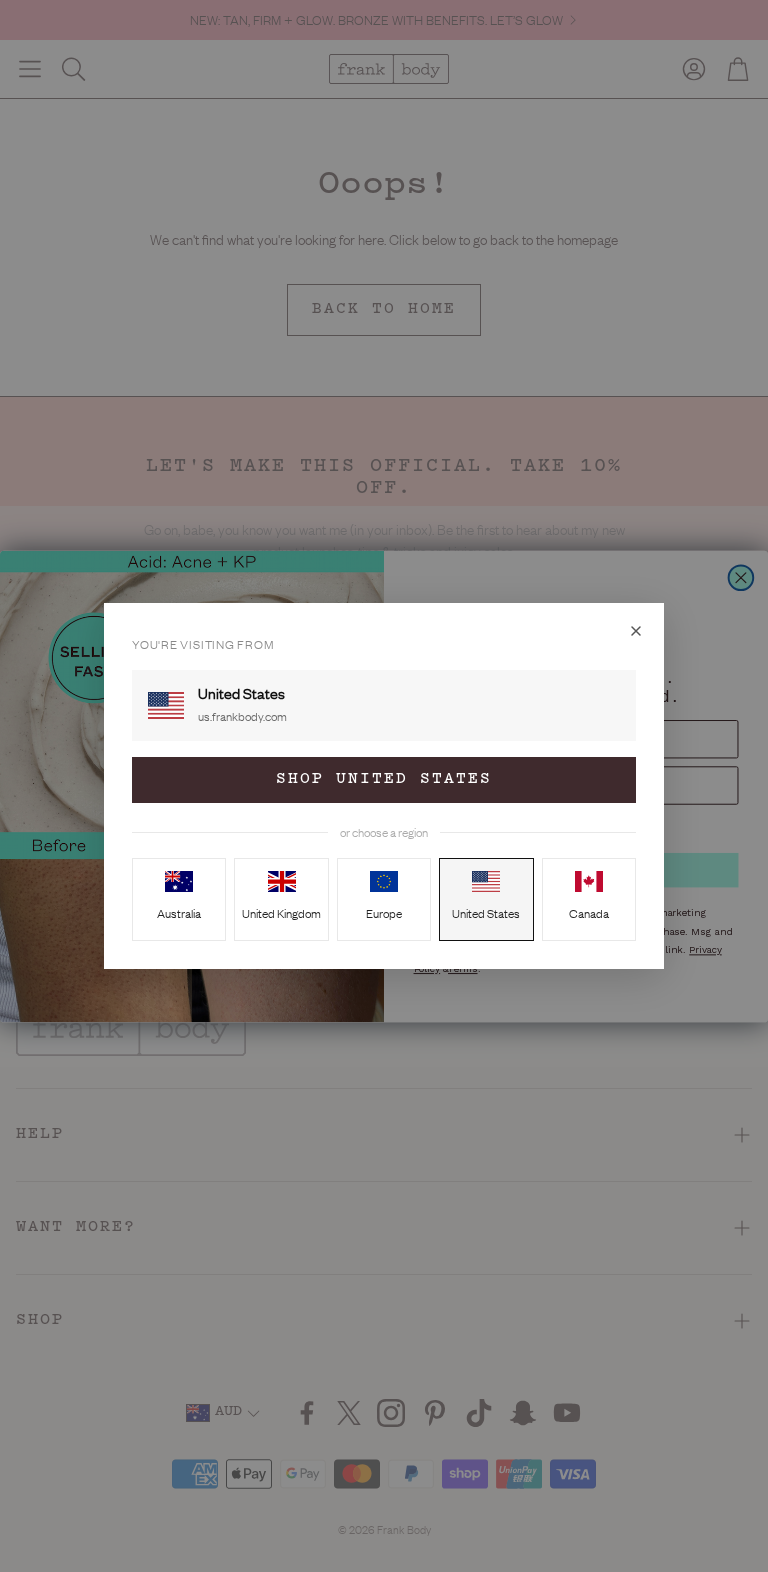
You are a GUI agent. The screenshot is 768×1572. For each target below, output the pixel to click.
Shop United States (384, 779)
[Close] (636, 631)
